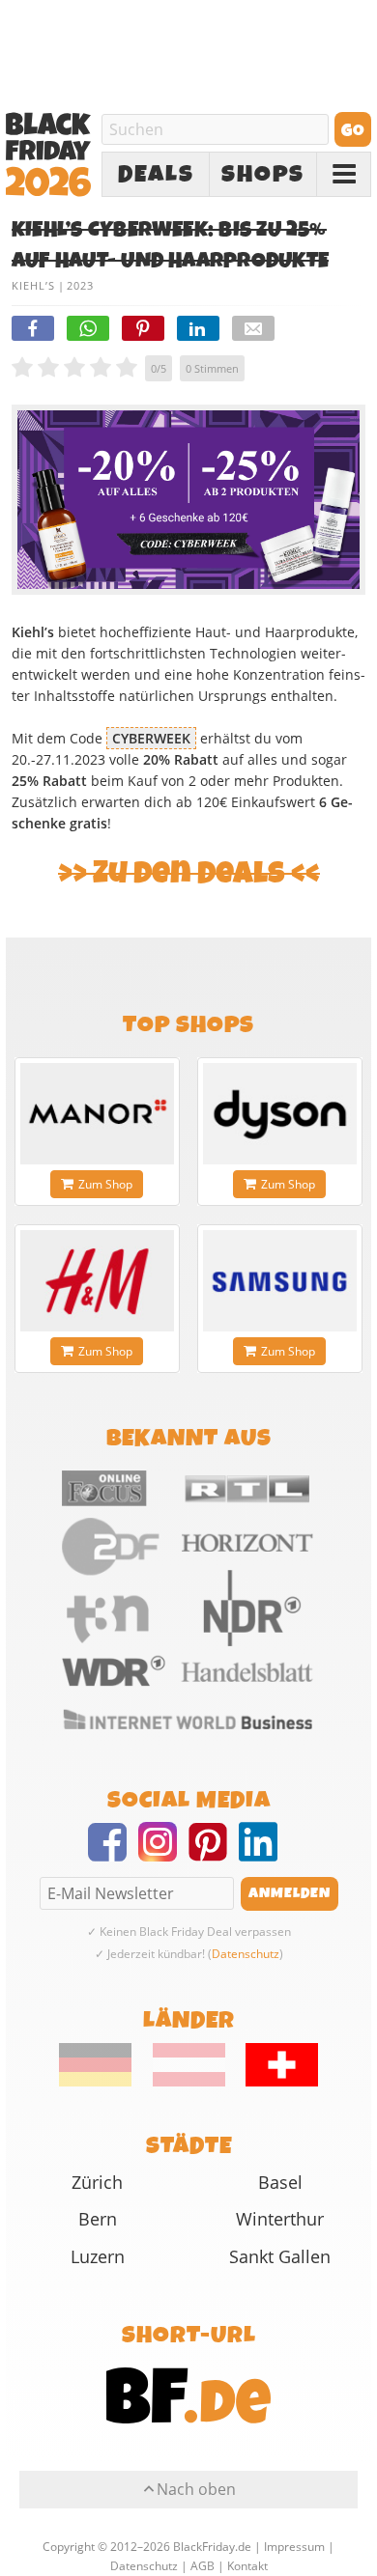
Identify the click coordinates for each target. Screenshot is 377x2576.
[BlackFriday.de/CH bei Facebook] (113, 1854)
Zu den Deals (189, 873)
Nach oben (196, 2489)
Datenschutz (246, 1954)
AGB (203, 2566)
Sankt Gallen (280, 2256)
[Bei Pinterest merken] (143, 328)
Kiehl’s (33, 285)
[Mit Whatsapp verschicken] (88, 328)
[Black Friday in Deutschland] (104, 2082)
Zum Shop (105, 1184)
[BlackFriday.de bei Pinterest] (214, 1854)
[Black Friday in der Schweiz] (274, 2082)
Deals (156, 175)
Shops (263, 175)
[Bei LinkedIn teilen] (198, 328)
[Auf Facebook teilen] (33, 328)
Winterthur (280, 2219)
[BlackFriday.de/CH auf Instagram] (163, 1854)
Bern (98, 2219)
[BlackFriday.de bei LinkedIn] (264, 1854)
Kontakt (247, 2566)
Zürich (97, 2182)
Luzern (98, 2256)
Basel (280, 2182)
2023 (80, 285)
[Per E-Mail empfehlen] (253, 328)
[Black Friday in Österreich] (189, 2082)
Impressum (294, 2547)
